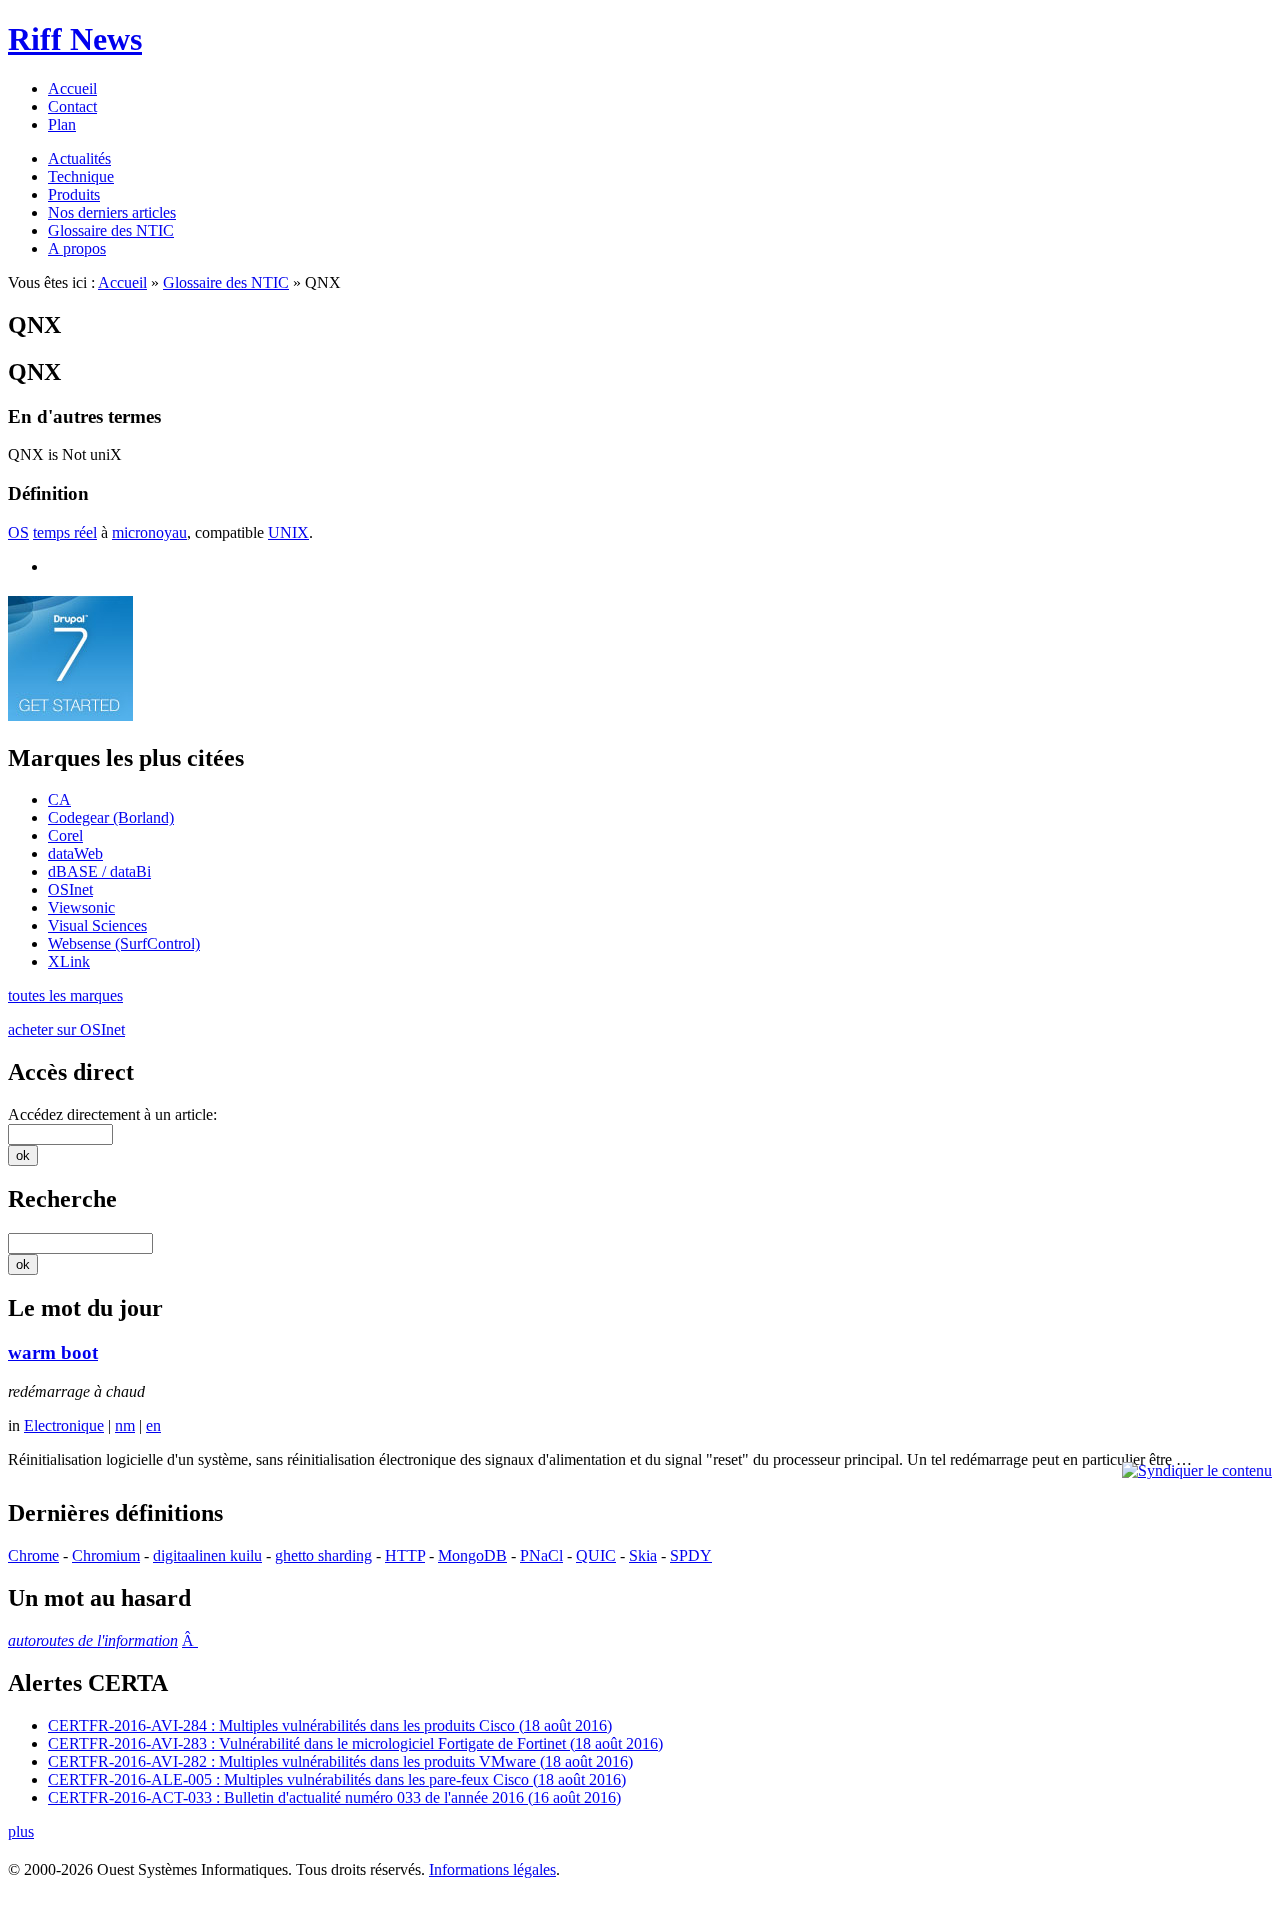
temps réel (65, 532)
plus (21, 1831)
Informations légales (492, 1869)
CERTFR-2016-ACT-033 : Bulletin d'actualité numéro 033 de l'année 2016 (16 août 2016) (334, 1797)
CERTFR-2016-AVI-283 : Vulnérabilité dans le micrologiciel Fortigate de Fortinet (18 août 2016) (355, 1743)
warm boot (53, 1352)
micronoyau (149, 532)
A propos (77, 248)
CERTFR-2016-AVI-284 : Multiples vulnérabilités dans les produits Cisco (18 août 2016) (330, 1725)
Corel (65, 835)
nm (125, 1425)
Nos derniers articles (112, 212)
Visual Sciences (97, 925)
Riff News (75, 39)
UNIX (288, 532)
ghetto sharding (323, 1555)
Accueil (72, 88)
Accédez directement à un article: (112, 1114)
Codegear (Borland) (111, 817)
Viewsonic (81, 907)
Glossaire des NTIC (111, 230)
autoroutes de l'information (93, 1640)
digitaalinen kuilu (207, 1555)
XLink (69, 961)
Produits (74, 194)
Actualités (79, 158)
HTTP (405, 1555)
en (153, 1425)
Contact (72, 106)
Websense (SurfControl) (124, 943)
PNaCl (541, 1555)
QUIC (596, 1555)
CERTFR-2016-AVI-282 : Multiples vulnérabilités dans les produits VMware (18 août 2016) (340, 1761)
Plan (62, 124)
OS (18, 532)
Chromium (106, 1555)
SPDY (691, 1555)
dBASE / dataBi (99, 871)
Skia (643, 1555)
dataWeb (75, 853)
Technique (81, 176)
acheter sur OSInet (66, 1029)
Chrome (33, 1555)
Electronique (64, 1425)
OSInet (70, 889)
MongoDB (472, 1555)
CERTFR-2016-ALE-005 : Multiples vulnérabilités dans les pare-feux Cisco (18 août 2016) (337, 1779)
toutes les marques (65, 995)
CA (59, 799)
